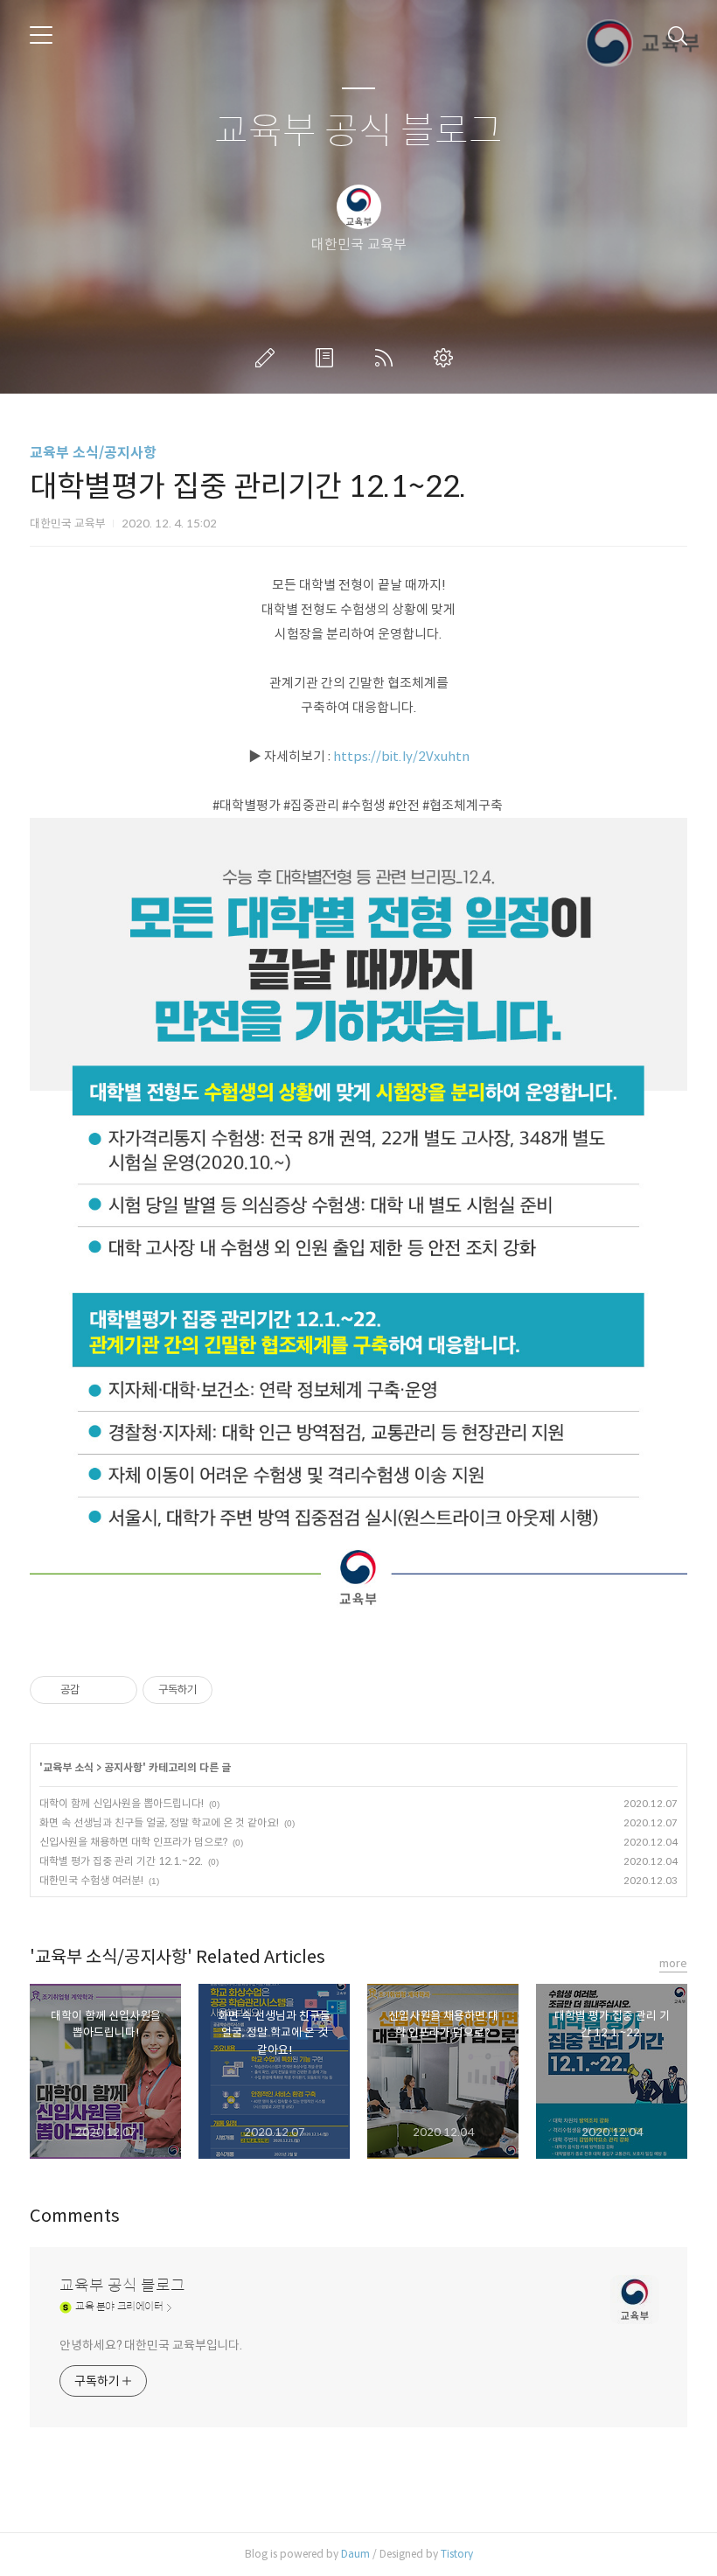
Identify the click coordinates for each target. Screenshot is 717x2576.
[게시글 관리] (118, 1690)
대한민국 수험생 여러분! (91, 1880)
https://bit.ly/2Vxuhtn (401, 756)
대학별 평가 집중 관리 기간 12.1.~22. (121, 1861)
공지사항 (123, 1767)
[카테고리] (41, 35)
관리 (447, 358)
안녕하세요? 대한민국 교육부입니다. (151, 2345)
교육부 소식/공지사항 (93, 453)
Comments (75, 2216)
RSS (387, 358)
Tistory (457, 2554)
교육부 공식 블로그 (358, 132)
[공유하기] (96, 1690)
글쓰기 (268, 358)
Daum (355, 2554)
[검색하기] (678, 35)
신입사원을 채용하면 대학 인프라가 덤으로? (133, 1842)
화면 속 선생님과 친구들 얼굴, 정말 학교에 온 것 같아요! (159, 1822)
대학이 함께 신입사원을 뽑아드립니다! (122, 1803)
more (673, 1963)
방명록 (328, 358)
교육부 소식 (68, 1767)
